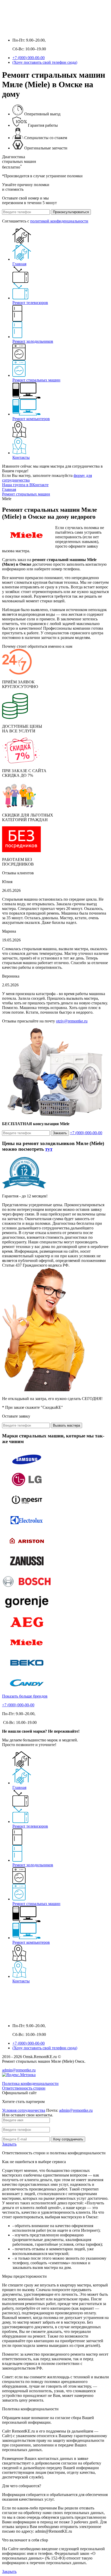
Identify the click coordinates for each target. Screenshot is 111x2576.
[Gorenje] (27, 1610)
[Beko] (27, 1671)
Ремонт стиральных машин (36, 380)
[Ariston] (27, 1549)
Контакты (21, 457)
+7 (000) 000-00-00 (29, 58)
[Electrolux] (27, 1528)
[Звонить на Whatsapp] (17, 31)
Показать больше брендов (25, 1696)
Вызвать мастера (66, 1425)
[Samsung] (27, 1467)
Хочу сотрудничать (68, 2139)
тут (49, 1149)
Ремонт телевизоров (30, 303)
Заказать (60, 1133)
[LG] (27, 1488)
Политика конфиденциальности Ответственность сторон (30, 2086)
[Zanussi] (27, 1569)
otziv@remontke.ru (72, 1021)
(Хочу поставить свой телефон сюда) (45, 62)
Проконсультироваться (71, 212)
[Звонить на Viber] (27, 31)
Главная (19, 264)
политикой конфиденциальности (59, 221)
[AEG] (27, 1630)
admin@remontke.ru (19, 2070)
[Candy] (27, 1691)
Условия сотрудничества (24, 2110)
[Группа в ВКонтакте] (7, 31)
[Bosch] (27, 1590)
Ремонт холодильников (33, 341)
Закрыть (9, 2144)
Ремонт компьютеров (31, 419)
